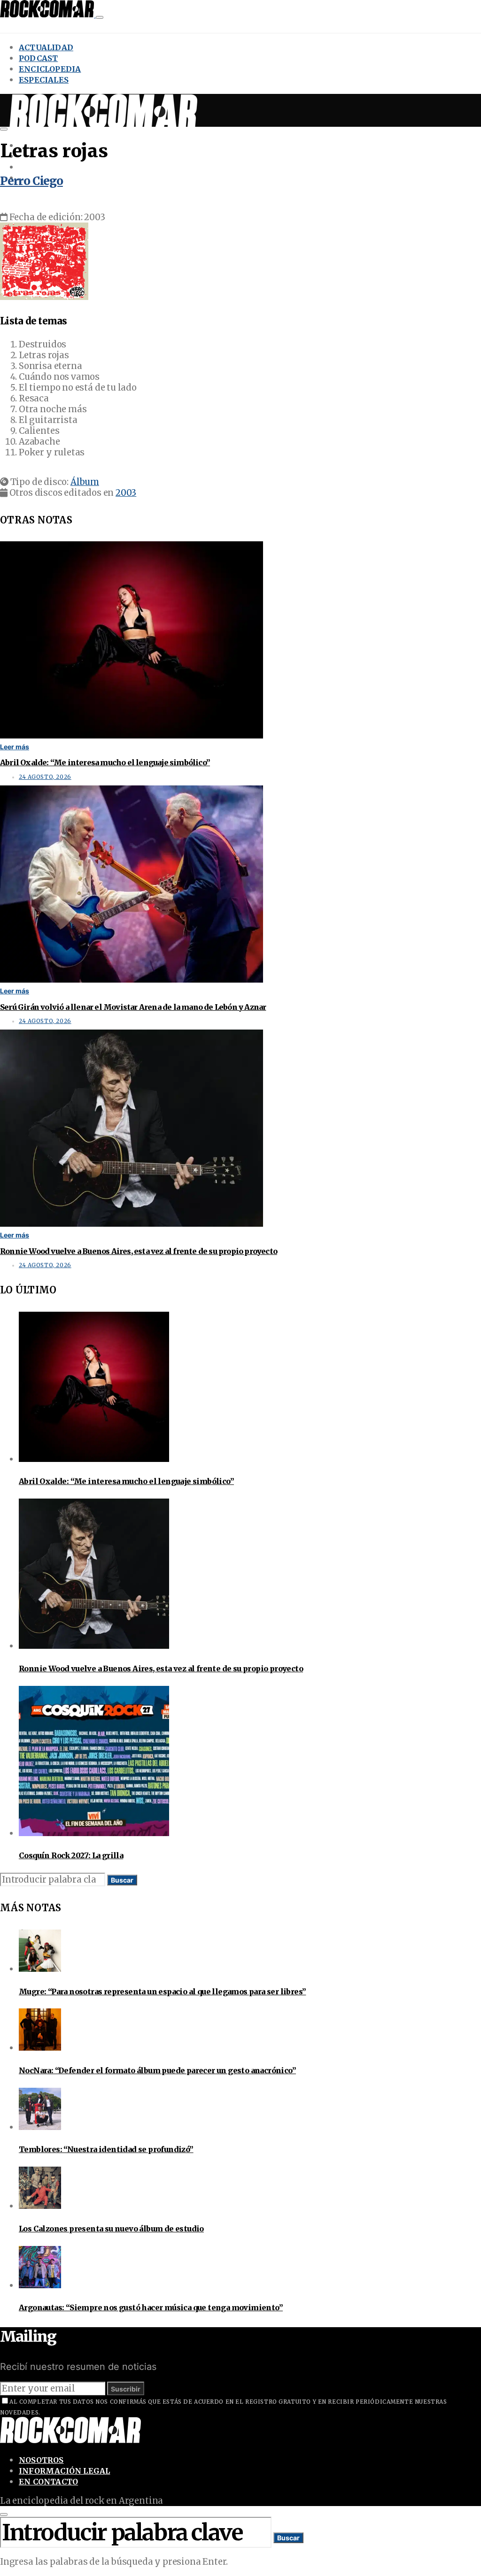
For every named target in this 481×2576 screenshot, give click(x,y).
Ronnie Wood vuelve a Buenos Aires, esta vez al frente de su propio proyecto (139, 1251)
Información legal (64, 2471)
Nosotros (41, 2460)
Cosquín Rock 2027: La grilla (71, 1855)
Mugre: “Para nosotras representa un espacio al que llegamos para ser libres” (162, 1992)
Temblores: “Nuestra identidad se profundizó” (106, 2149)
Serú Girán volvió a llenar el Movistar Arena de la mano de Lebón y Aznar (133, 1007)
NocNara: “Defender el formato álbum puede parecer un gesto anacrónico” (157, 2070)
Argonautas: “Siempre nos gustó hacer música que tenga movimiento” (151, 2307)
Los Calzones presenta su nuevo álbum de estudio (111, 2229)
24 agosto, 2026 (45, 777)
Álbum (85, 482)
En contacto (48, 2482)
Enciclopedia (50, 69)
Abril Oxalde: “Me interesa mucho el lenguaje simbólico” (105, 762)
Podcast (38, 58)
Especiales (44, 80)
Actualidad (46, 47)
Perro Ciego (31, 181)
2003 (126, 493)
